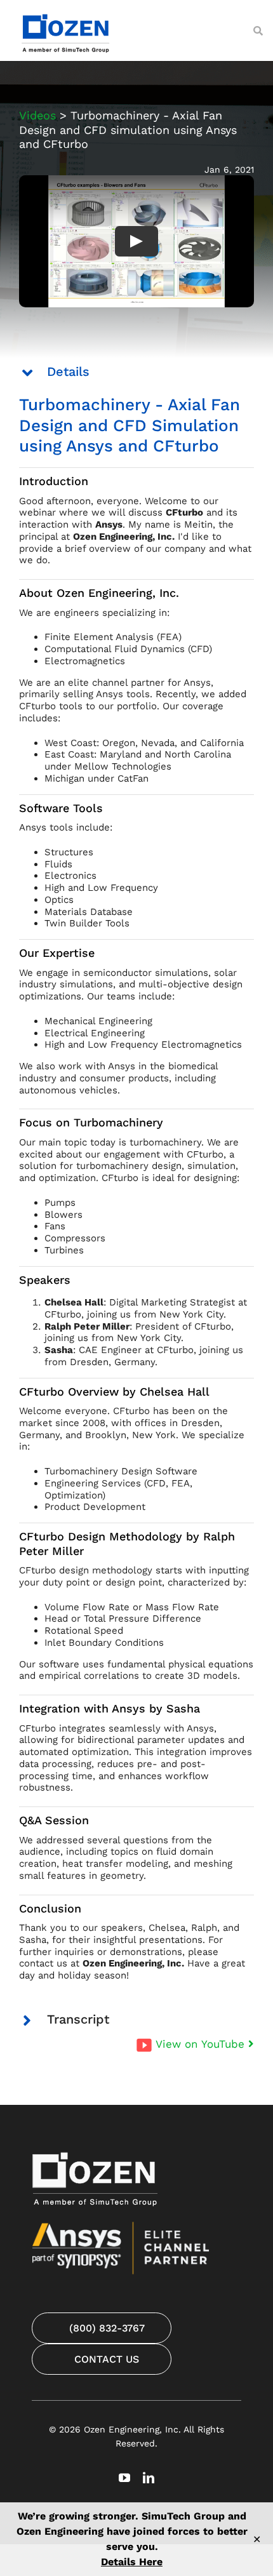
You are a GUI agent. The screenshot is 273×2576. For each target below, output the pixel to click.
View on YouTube (202, 2044)
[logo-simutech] (67, 13)
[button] (136, 372)
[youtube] (124, 2478)
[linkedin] (149, 2478)
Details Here (132, 2562)
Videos (37, 115)
